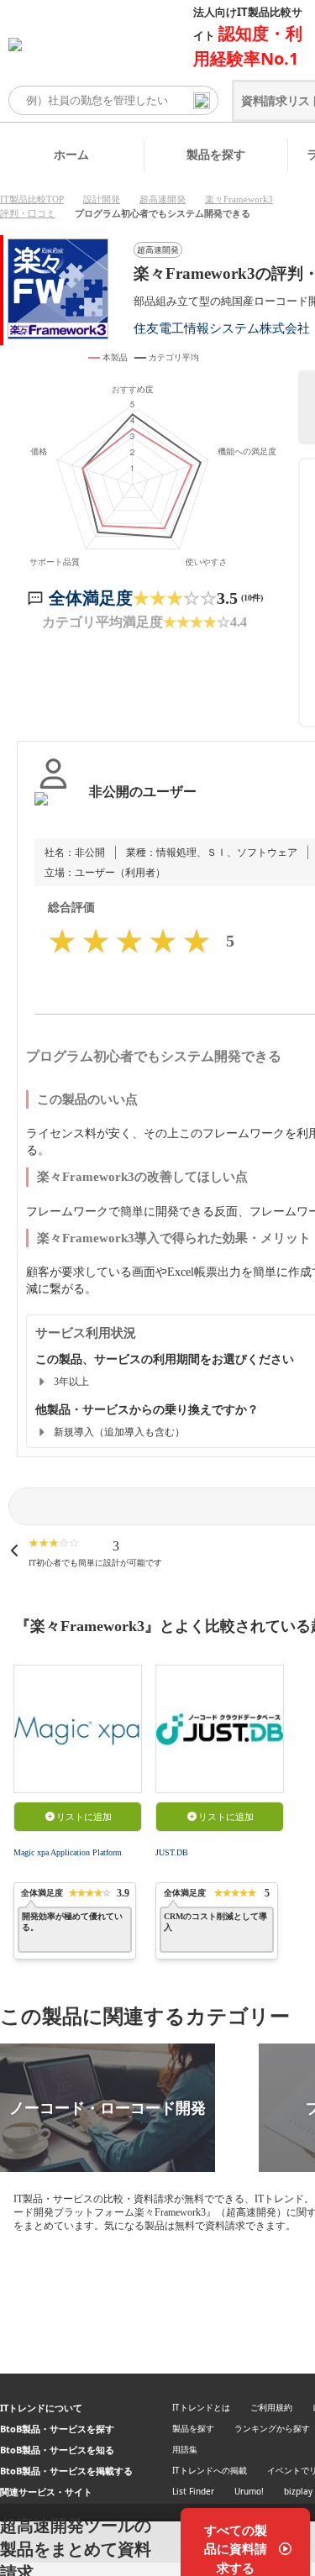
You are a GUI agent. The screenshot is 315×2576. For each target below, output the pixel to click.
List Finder (193, 2491)
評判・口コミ (28, 213)
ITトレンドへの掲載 (210, 2470)
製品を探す (216, 154)
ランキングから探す (272, 2428)
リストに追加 (84, 1817)
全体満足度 (91, 598)
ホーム (71, 154)
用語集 (185, 2449)
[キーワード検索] (202, 101)
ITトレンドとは (201, 2407)
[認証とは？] (53, 809)
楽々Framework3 (239, 199)
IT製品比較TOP (32, 199)
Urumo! (249, 2491)
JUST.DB (172, 1852)
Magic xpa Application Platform (68, 1852)
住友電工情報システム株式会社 (222, 328)
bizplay (298, 2491)
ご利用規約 (271, 2407)
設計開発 (102, 199)
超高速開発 (163, 199)
